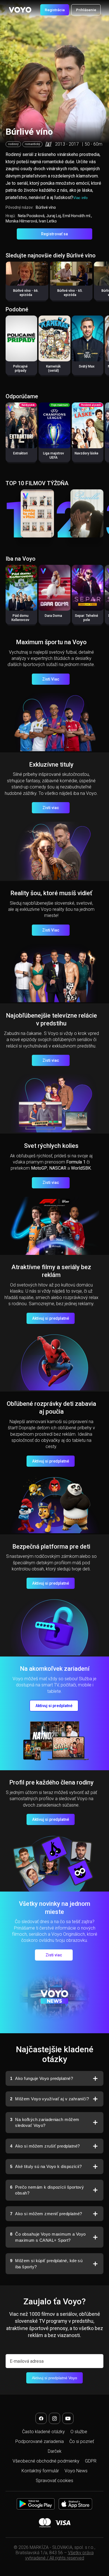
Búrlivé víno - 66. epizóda (26, 293)
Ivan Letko (48, 221)
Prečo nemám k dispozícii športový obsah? (47, 2190)
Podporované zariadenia (40, 2441)
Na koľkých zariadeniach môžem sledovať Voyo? (45, 2123)
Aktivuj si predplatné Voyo (54, 2378)
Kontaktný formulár (40, 2471)
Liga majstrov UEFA (54, 455)
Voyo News (76, 2471)
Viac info (80, 198)
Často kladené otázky (43, 2432)
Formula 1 (76, 1162)
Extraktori (20, 453)
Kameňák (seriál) (53, 368)
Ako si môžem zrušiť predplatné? (45, 2146)
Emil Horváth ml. (77, 216)
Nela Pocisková (31, 216)
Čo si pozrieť (82, 2441)
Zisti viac (51, 808)
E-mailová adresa (27, 2361)
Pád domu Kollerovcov (20, 618)
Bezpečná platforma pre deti (51, 1547)
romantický (32, 144)
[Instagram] (54, 2418)
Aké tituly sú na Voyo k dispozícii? (46, 2166)
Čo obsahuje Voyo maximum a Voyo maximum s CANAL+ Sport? (48, 2237)
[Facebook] (41, 2418)
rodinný (13, 144)
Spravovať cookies (54, 2481)
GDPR (91, 2461)
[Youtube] (68, 2418)
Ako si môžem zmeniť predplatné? (46, 2214)
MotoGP (39, 1168)
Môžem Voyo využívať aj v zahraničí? (49, 2099)
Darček (55, 2451)
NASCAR (58, 1168)
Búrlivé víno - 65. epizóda (70, 293)
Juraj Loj (54, 216)
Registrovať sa (54, 234)
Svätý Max (87, 366)
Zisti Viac (51, 679)
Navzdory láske (87, 453)
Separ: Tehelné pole (87, 618)
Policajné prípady (20, 368)
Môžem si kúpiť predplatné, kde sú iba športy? (46, 2264)
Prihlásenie (86, 10)
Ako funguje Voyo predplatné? (42, 2078)
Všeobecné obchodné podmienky (46, 2461)
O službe (79, 2432)
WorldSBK (81, 1168)
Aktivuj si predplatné (51, 1318)
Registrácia (55, 10)
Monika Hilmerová (21, 221)
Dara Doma (53, 616)
